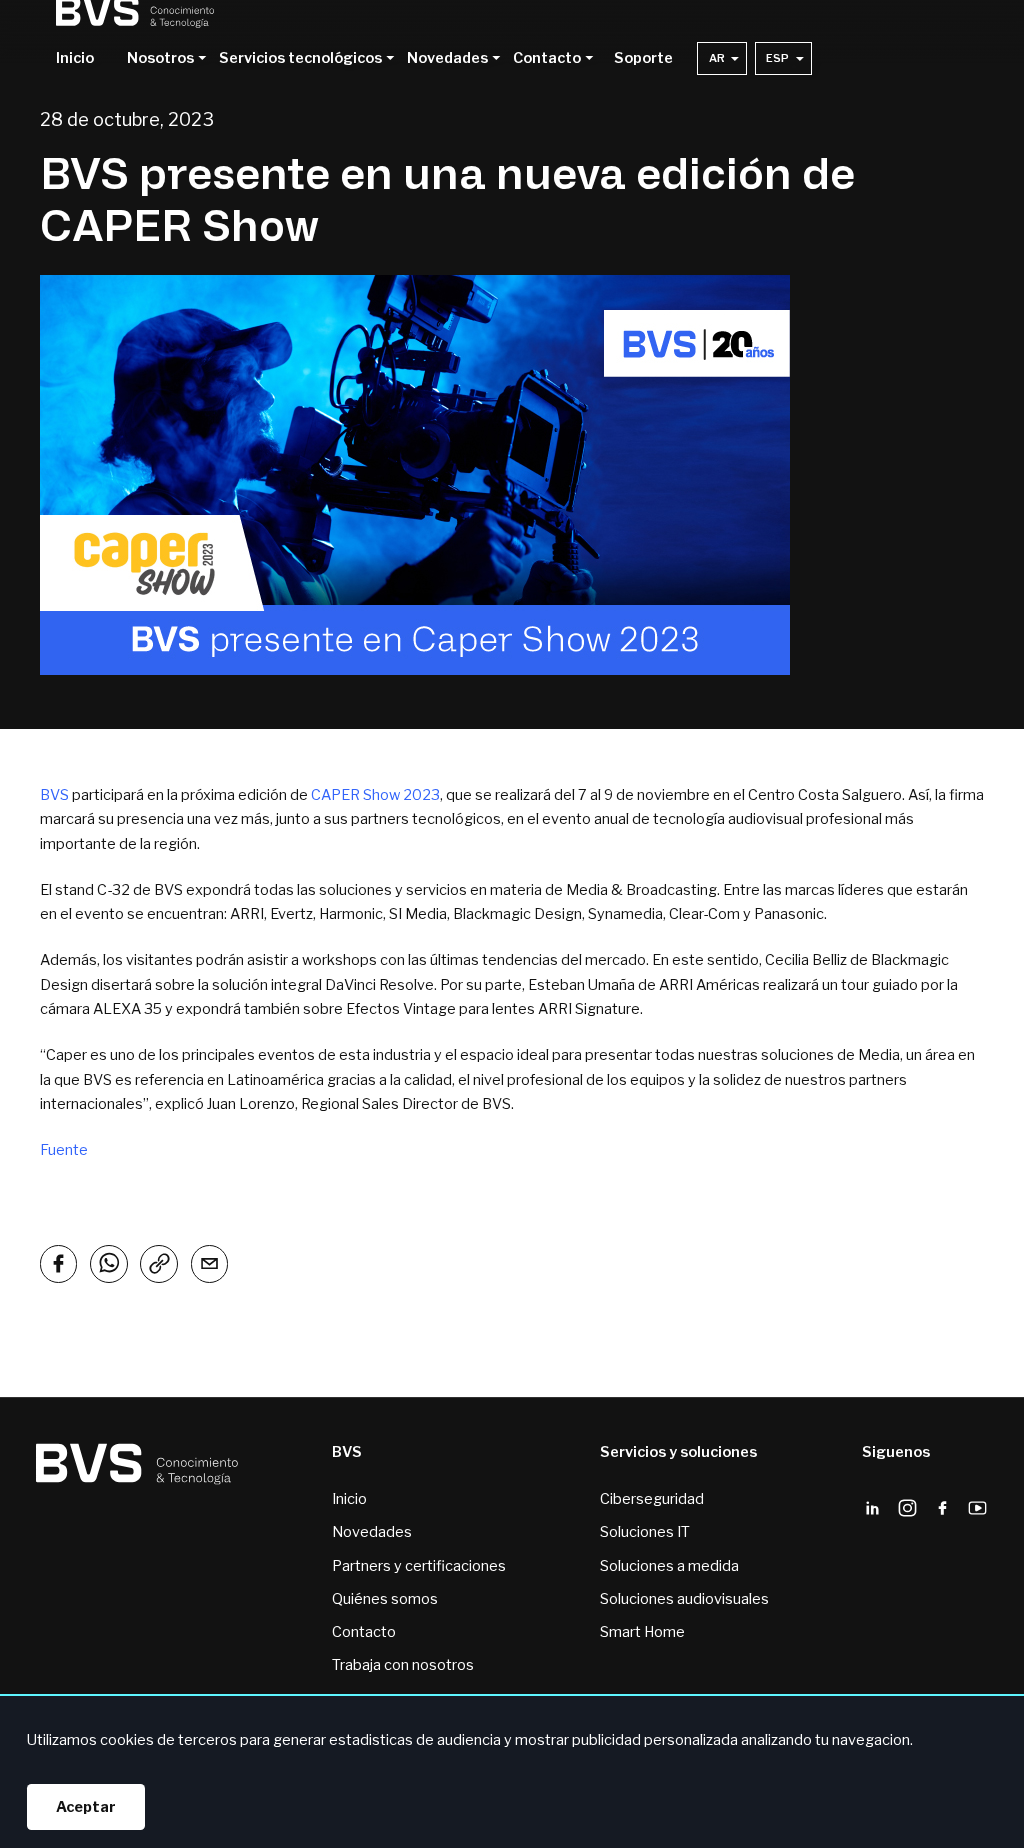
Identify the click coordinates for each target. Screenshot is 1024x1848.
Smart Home (642, 1632)
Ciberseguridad (652, 1499)
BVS (54, 795)
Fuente (64, 1150)
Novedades (372, 1532)
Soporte (643, 59)
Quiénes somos (385, 1599)
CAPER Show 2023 (375, 795)
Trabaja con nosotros (403, 1665)
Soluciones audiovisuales (684, 1599)
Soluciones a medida (669, 1566)
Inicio (75, 59)
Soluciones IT (645, 1532)
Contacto (364, 1632)
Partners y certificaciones (419, 1566)
